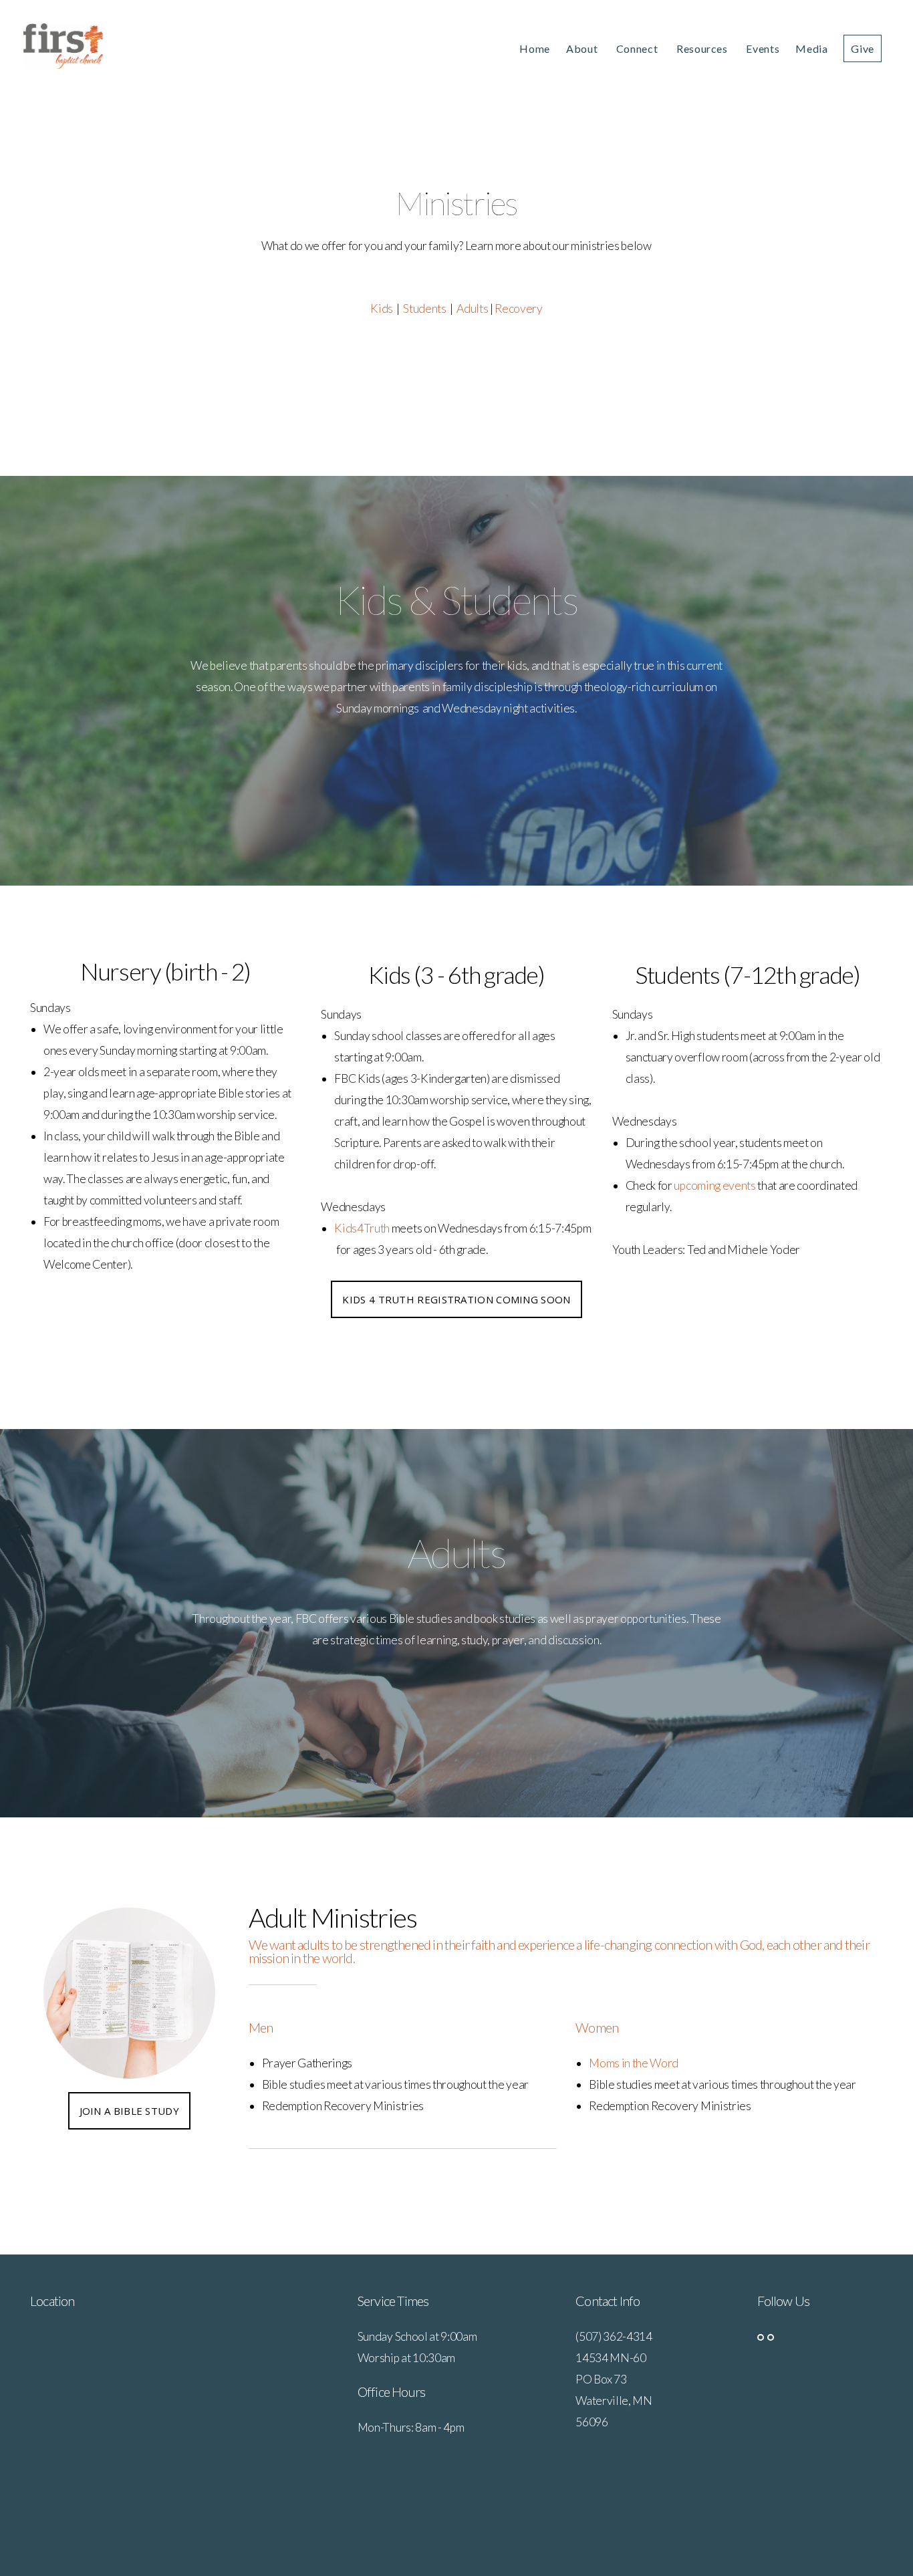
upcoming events (715, 1185)
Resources (703, 48)
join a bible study (129, 2111)
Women (597, 2027)
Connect (638, 48)
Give (863, 48)
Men (261, 2027)
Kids (382, 308)
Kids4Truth (363, 1228)
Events (763, 48)
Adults (472, 308)
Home (535, 48)
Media (811, 48)
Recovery (518, 308)
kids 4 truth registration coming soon (456, 1299)
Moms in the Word (635, 2063)
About (583, 48)
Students (424, 308)
